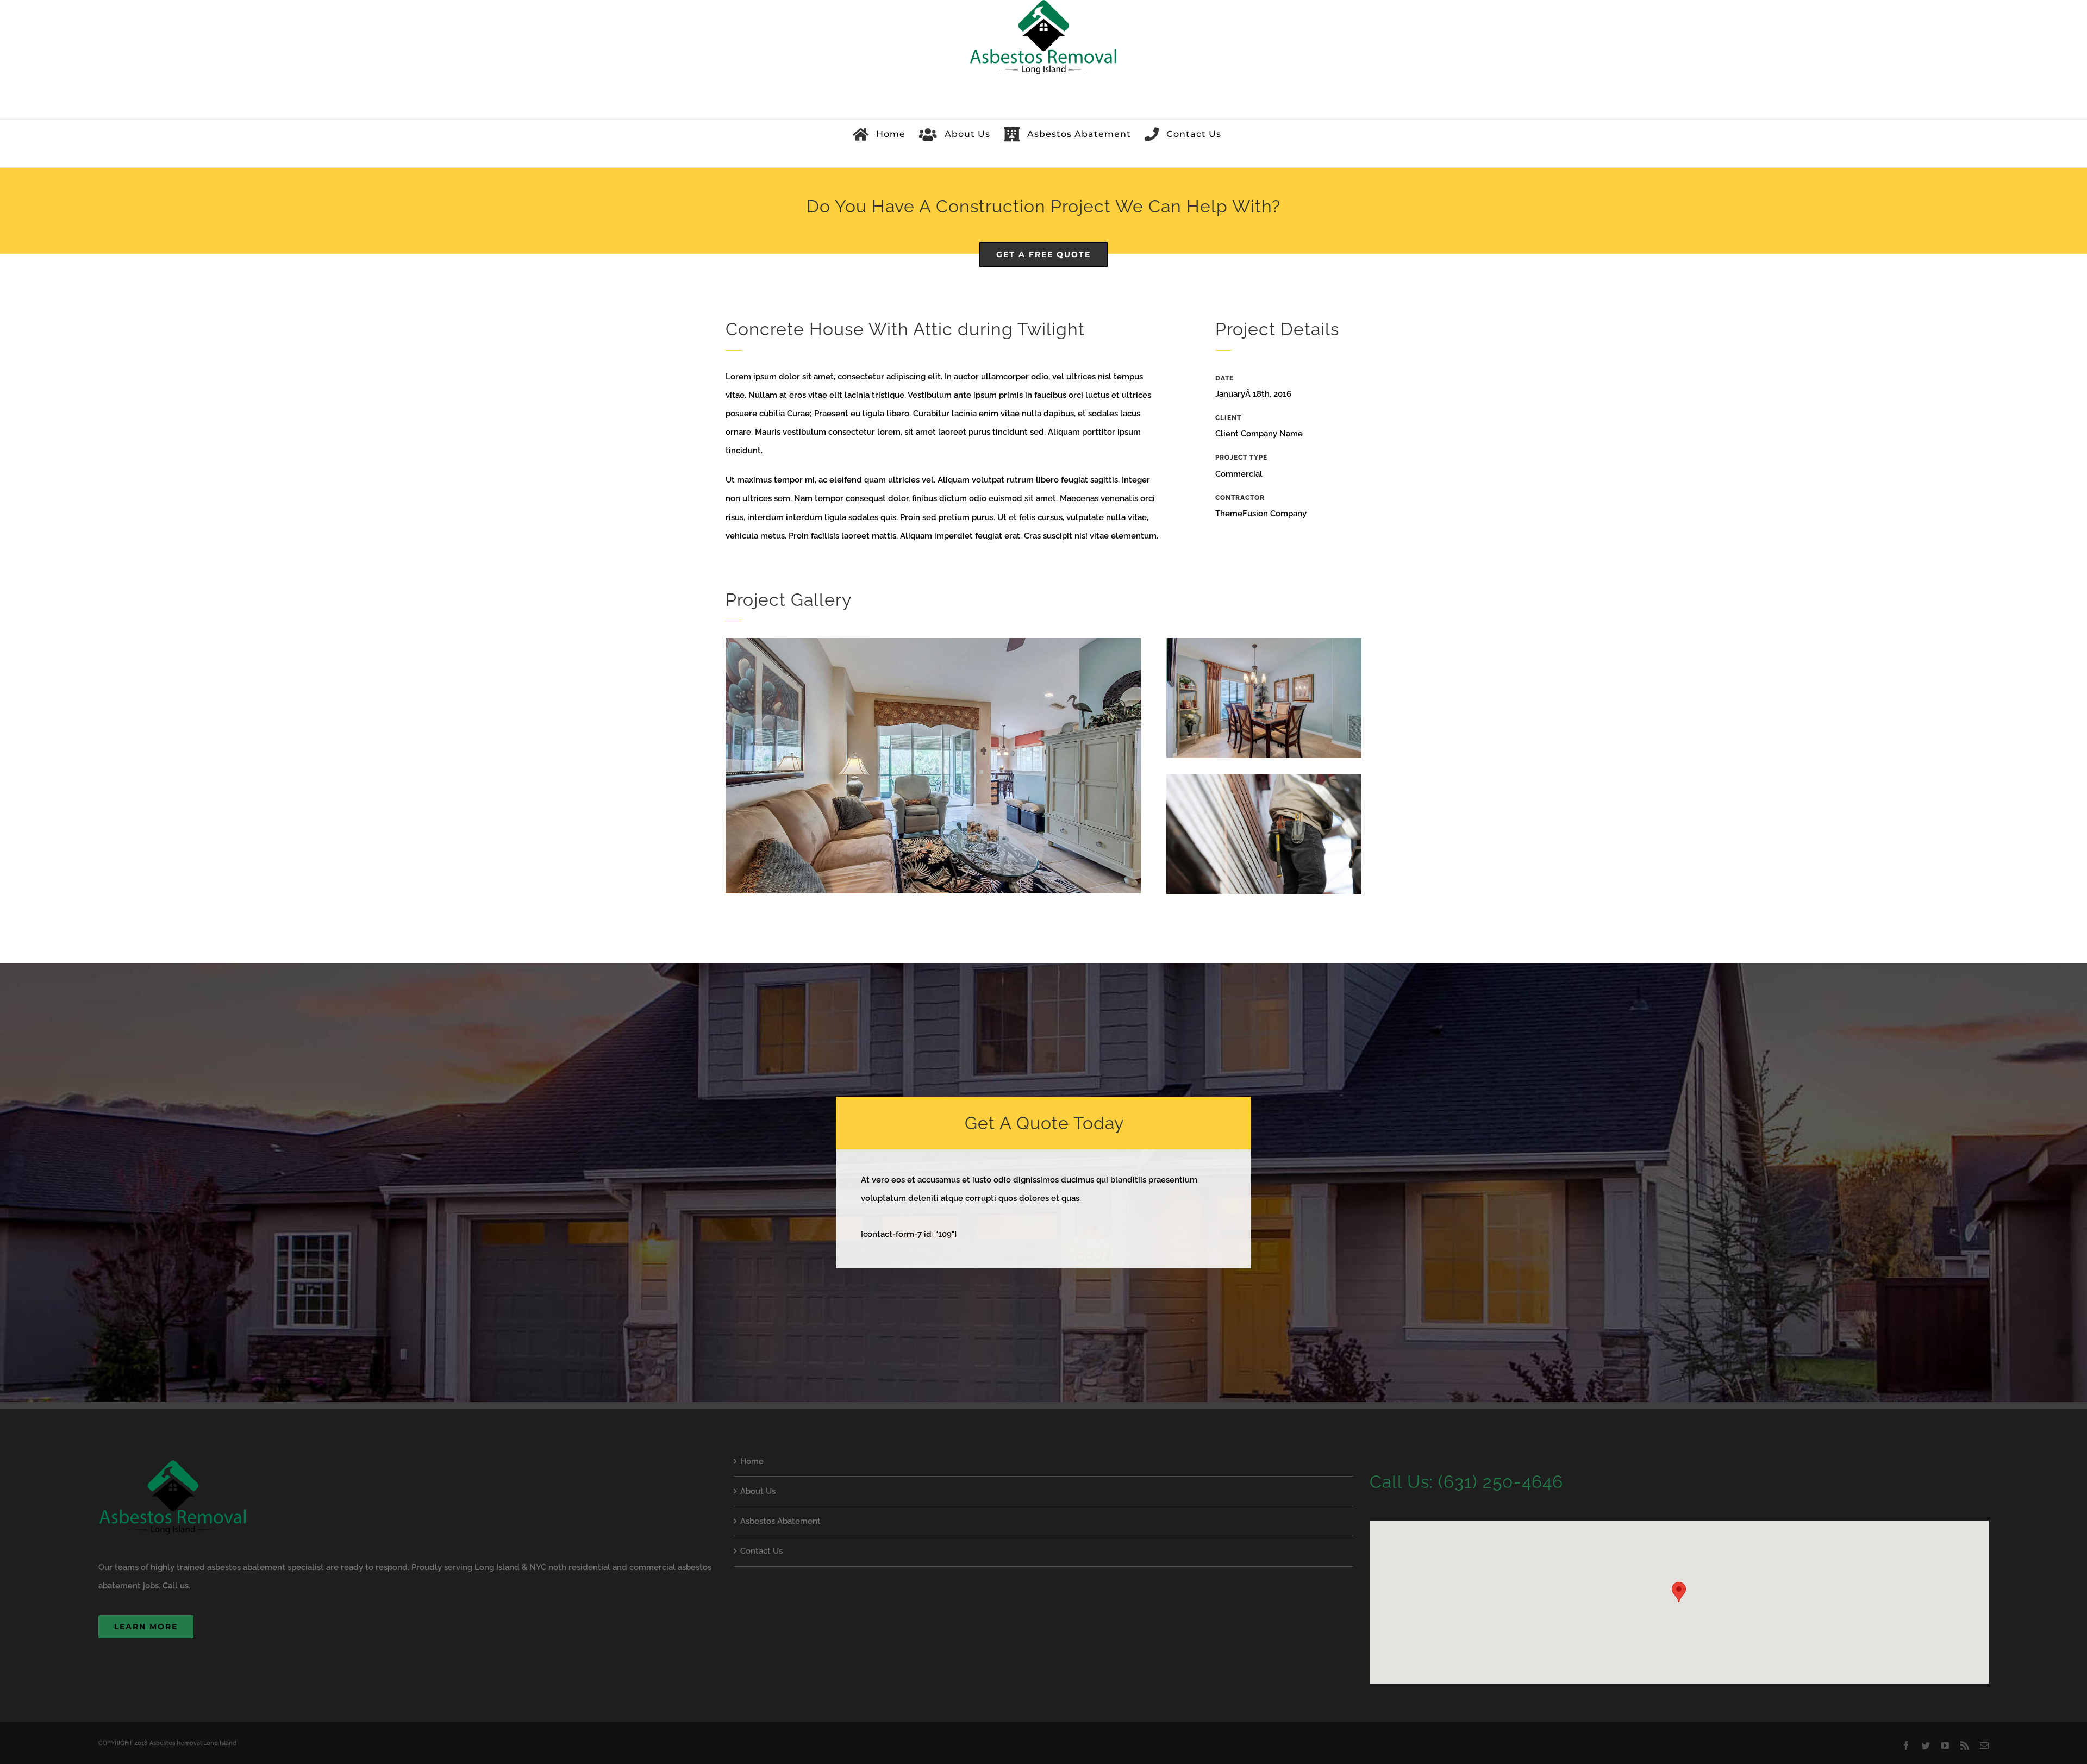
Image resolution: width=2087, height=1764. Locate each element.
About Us (758, 1491)
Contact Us (761, 1551)
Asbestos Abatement (780, 1521)
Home (752, 1461)
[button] (1679, 1592)
